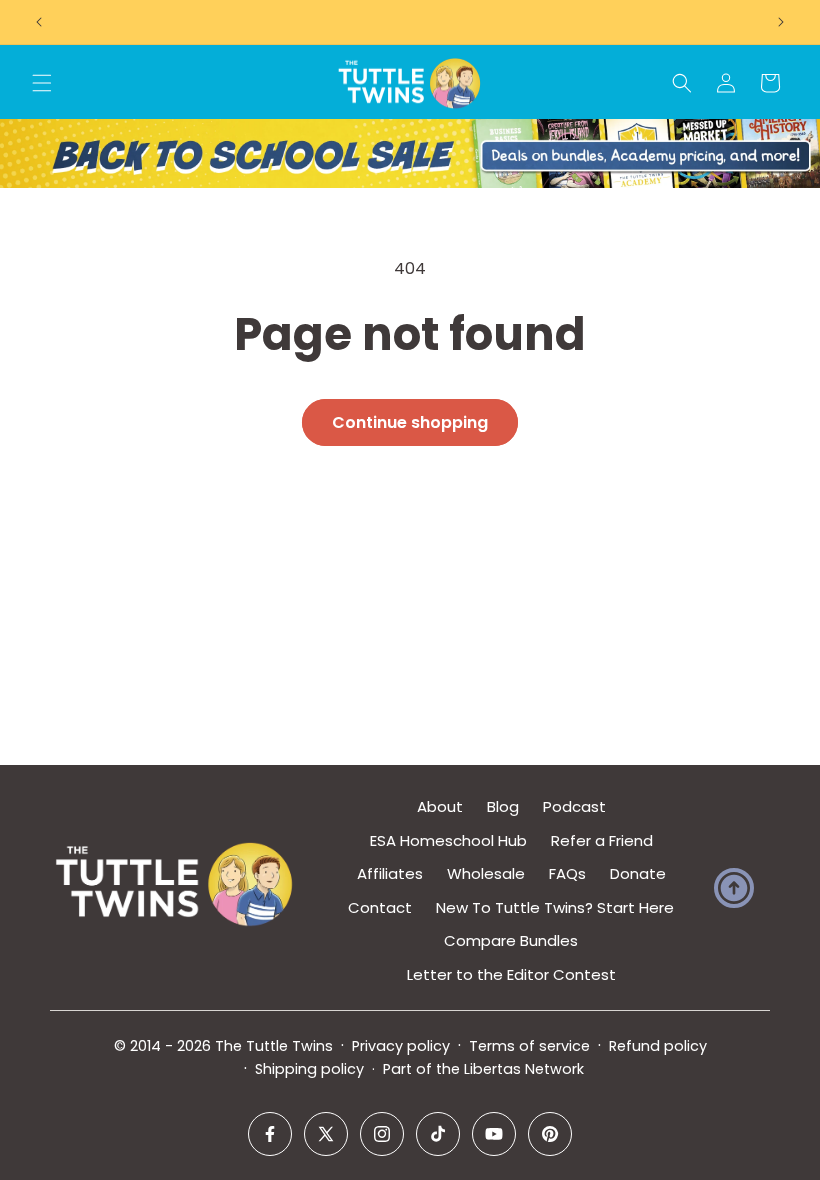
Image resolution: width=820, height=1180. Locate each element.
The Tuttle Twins (274, 1046)
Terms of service (529, 1046)
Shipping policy (309, 1069)
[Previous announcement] (39, 22)
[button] (42, 83)
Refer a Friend (602, 840)
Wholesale (486, 873)
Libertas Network (524, 1069)
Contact (380, 907)
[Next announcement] (781, 22)
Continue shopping (410, 422)
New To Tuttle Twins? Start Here (555, 907)
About (440, 806)
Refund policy (658, 1046)
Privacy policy (401, 1046)
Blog (503, 806)
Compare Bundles (511, 940)
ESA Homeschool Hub (448, 840)
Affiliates (390, 873)
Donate (638, 873)
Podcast (574, 806)
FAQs (567, 873)
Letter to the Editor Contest (511, 974)
